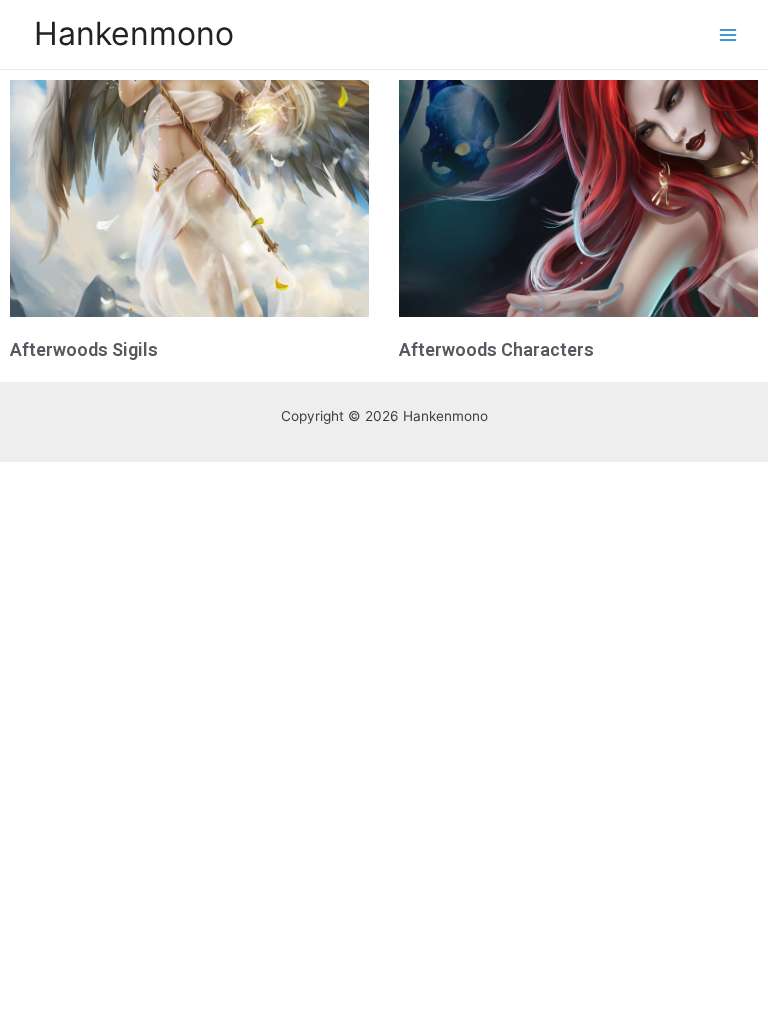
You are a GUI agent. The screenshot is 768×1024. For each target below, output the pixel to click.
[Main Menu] (728, 34)
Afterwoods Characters (496, 349)
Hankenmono (134, 33)
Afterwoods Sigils (84, 349)
